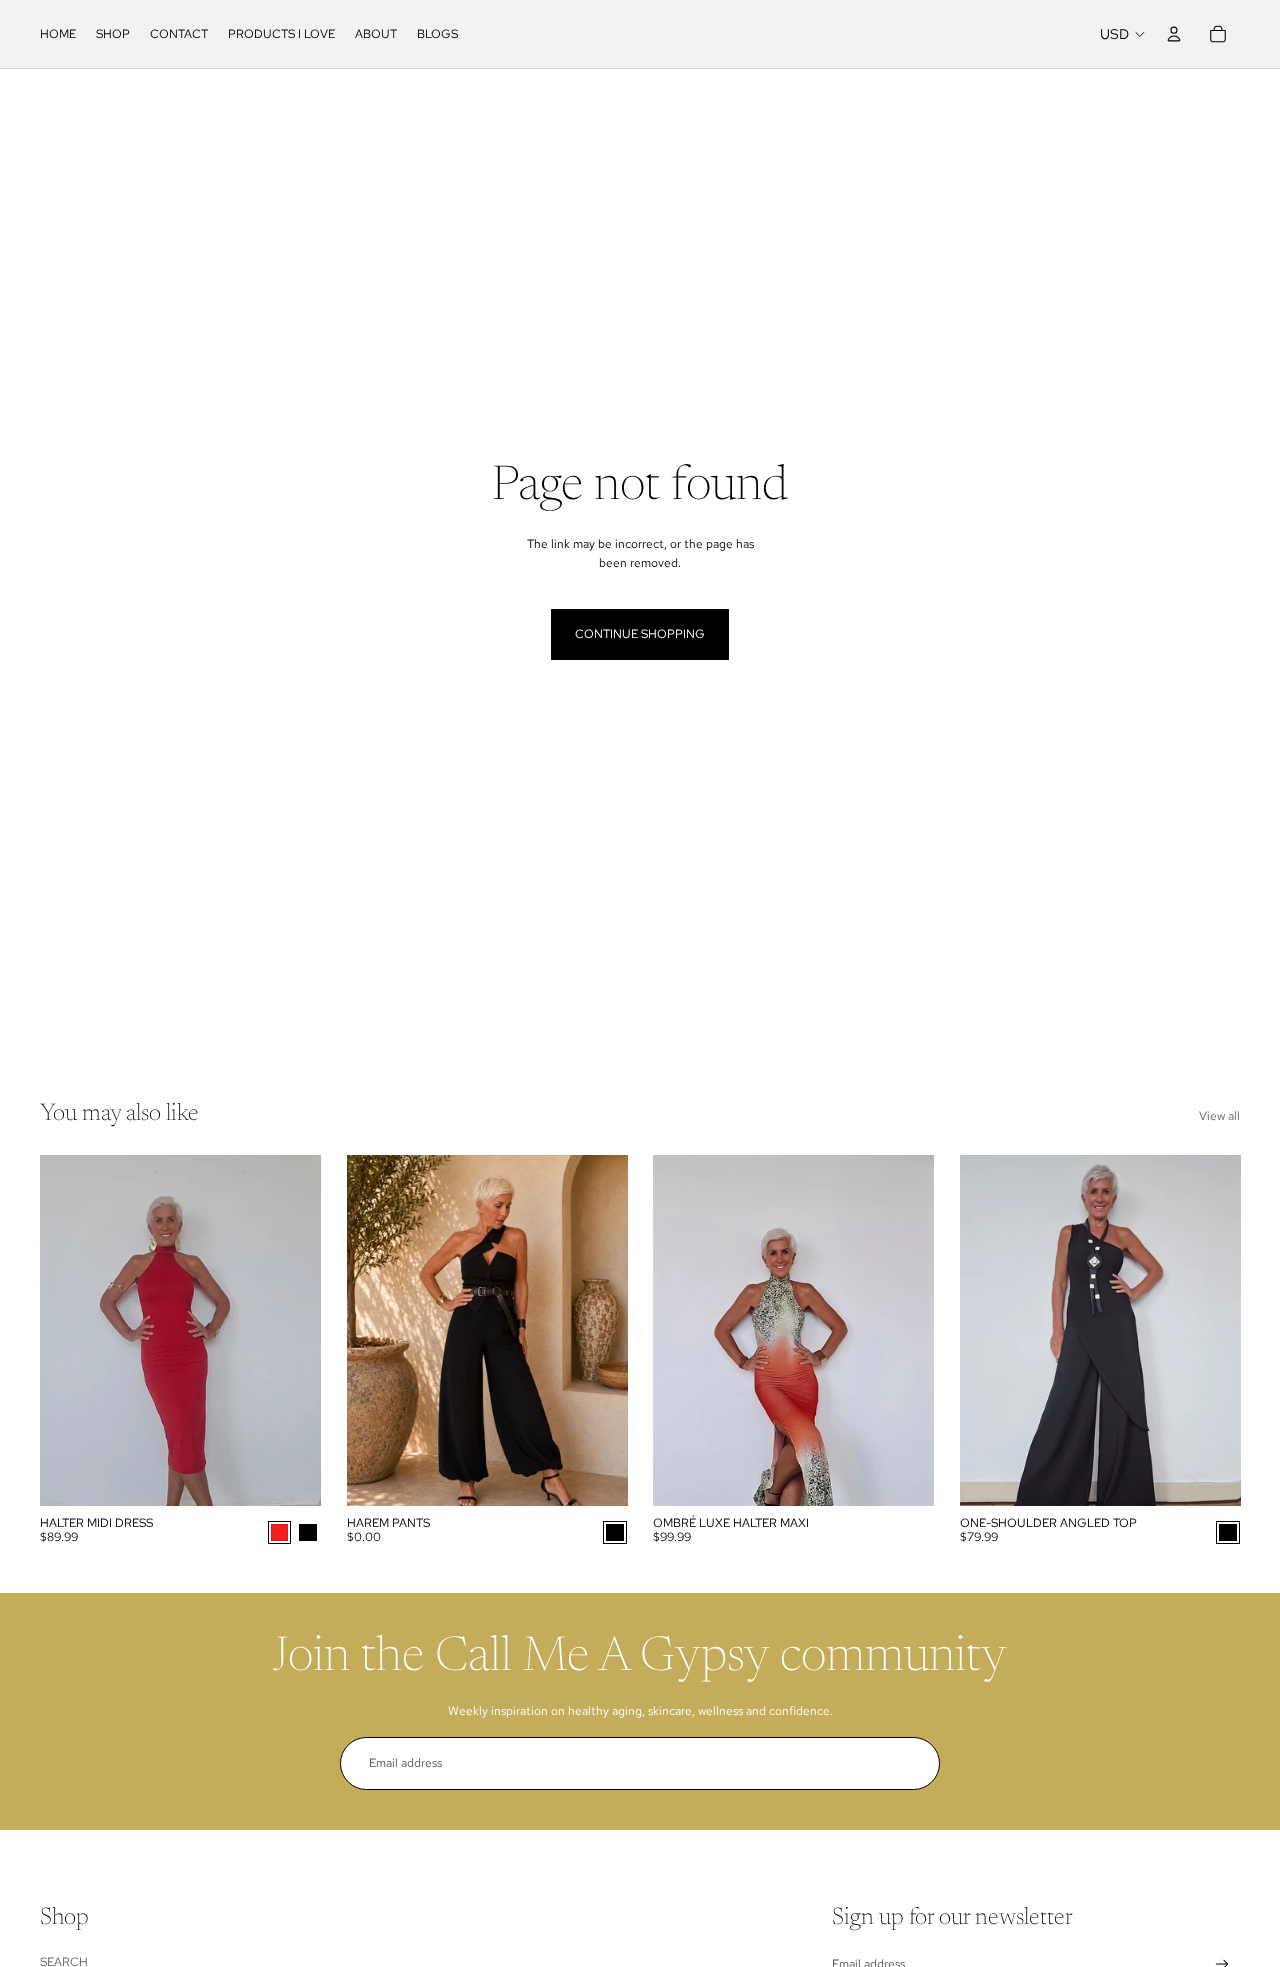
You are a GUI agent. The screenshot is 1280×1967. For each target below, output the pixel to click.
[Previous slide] (70, 1331)
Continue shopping (640, 634)
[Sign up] (913, 1763)
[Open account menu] (1174, 34)
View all (1219, 1116)
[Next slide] (291, 1331)
